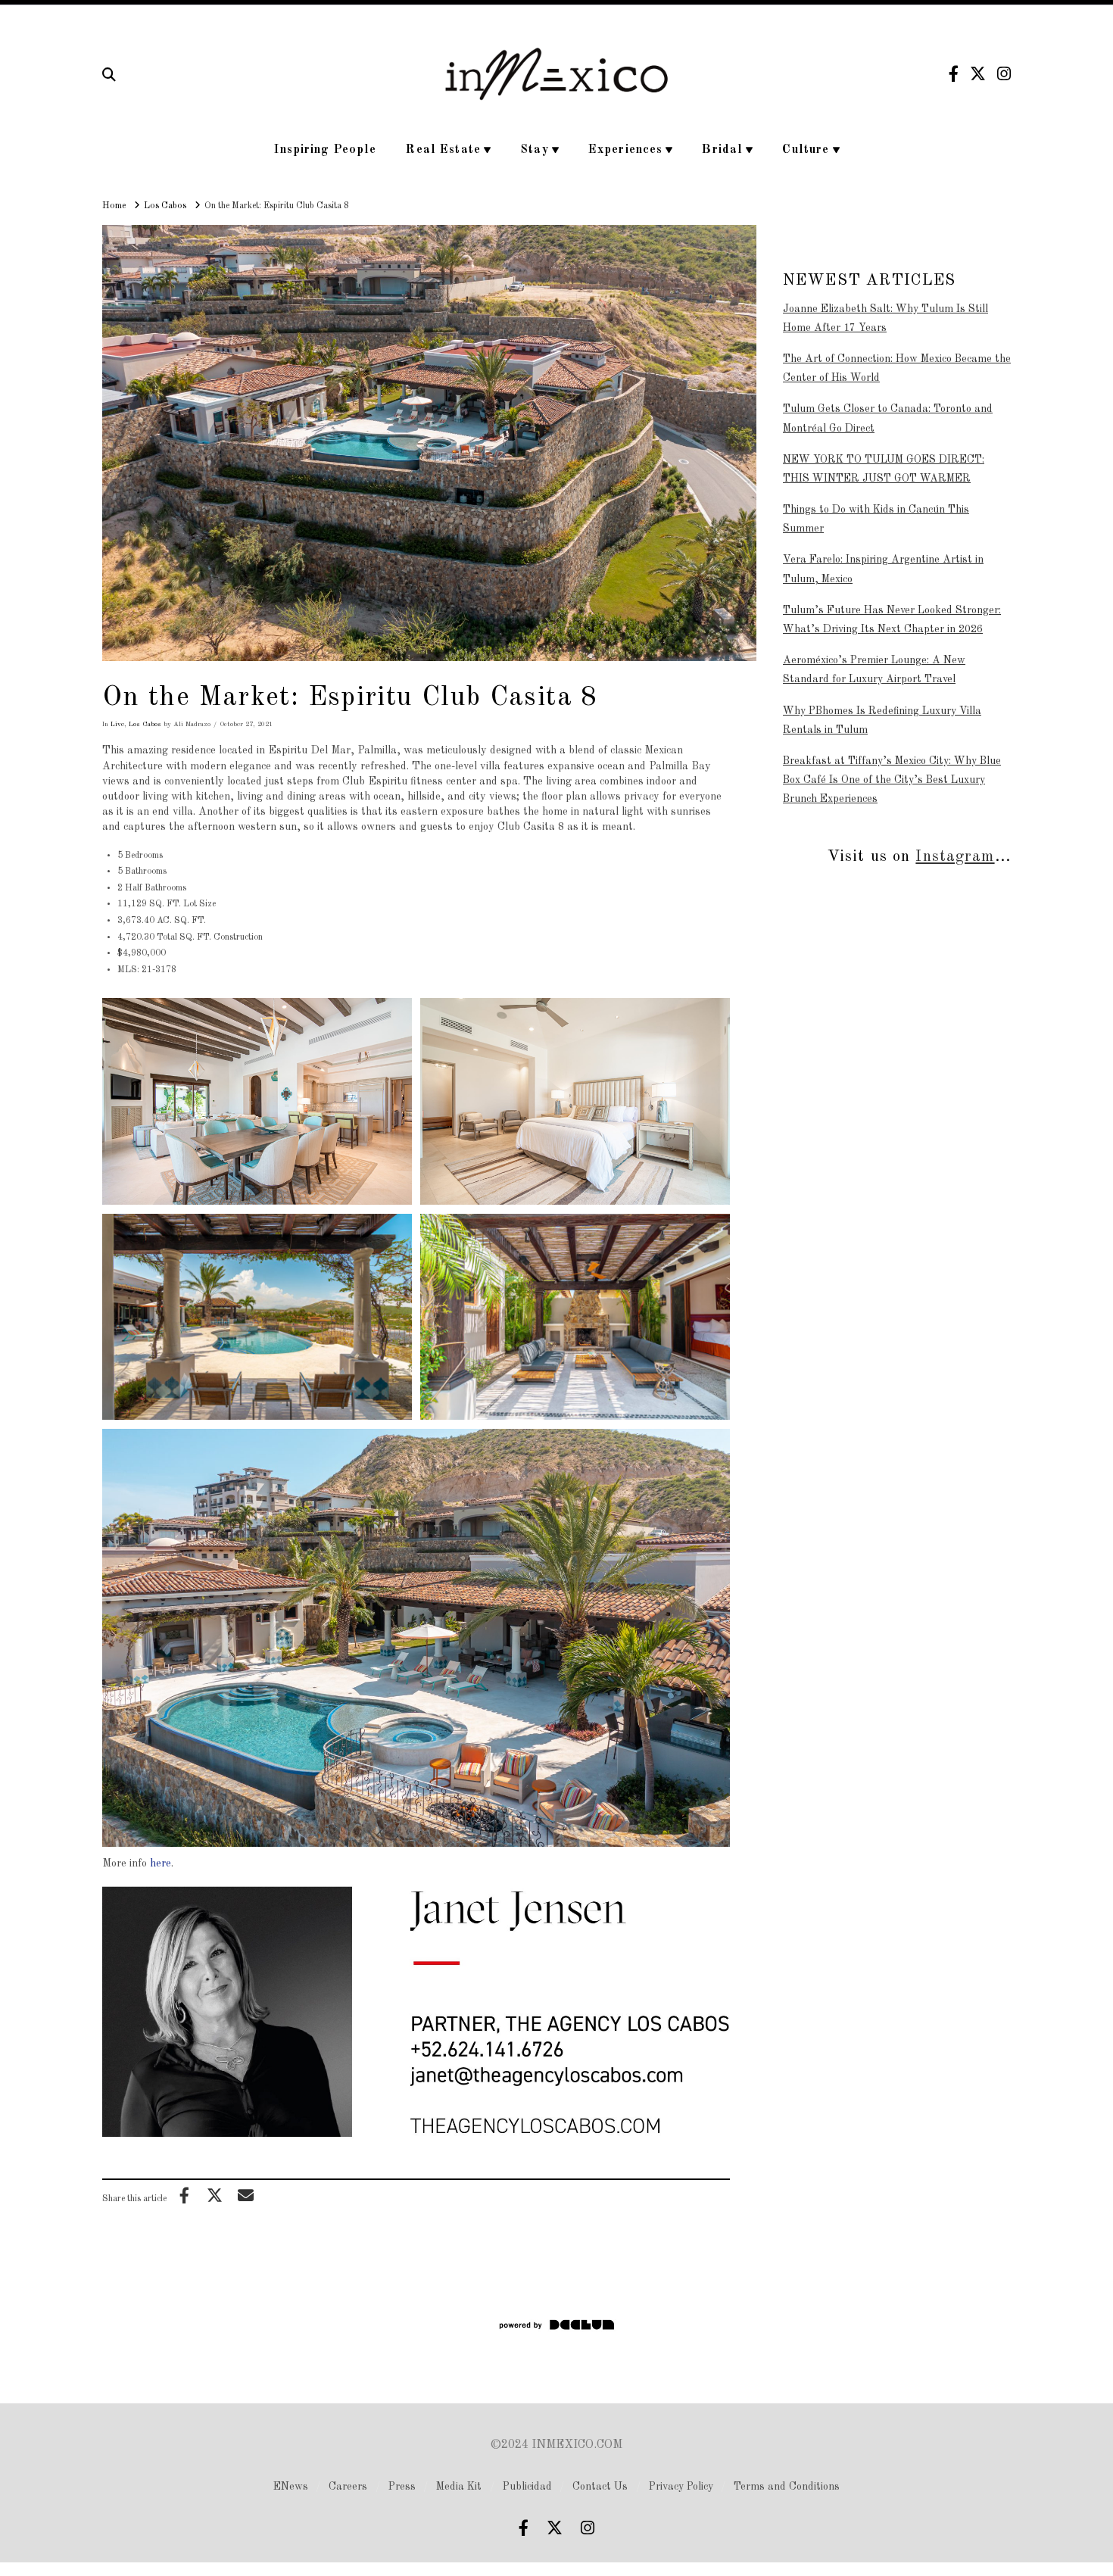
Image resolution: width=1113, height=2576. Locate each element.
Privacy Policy (681, 2487)
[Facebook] (954, 74)
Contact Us (600, 2487)
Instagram (955, 857)
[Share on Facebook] (184, 2195)
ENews (291, 2487)
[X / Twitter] (978, 74)
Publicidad (527, 2487)
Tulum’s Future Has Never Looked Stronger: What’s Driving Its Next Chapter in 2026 (892, 620)
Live (117, 724)
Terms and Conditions (787, 2487)
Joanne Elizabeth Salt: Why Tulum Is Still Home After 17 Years (885, 318)
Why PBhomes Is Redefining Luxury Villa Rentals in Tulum (882, 720)
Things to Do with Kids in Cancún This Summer (876, 519)
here (161, 1863)
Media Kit (459, 2487)
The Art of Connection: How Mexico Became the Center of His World (897, 368)
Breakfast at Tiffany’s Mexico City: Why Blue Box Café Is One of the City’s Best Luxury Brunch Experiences (892, 780)
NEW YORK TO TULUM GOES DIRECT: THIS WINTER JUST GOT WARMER (884, 469)
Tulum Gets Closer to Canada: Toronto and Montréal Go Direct (888, 418)
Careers (348, 2487)
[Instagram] (1004, 74)
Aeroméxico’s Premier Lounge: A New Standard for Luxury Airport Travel (874, 670)
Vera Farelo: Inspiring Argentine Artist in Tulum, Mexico (883, 569)
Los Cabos (145, 724)
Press (402, 2487)
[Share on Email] (245, 2195)
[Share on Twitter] (215, 2195)
